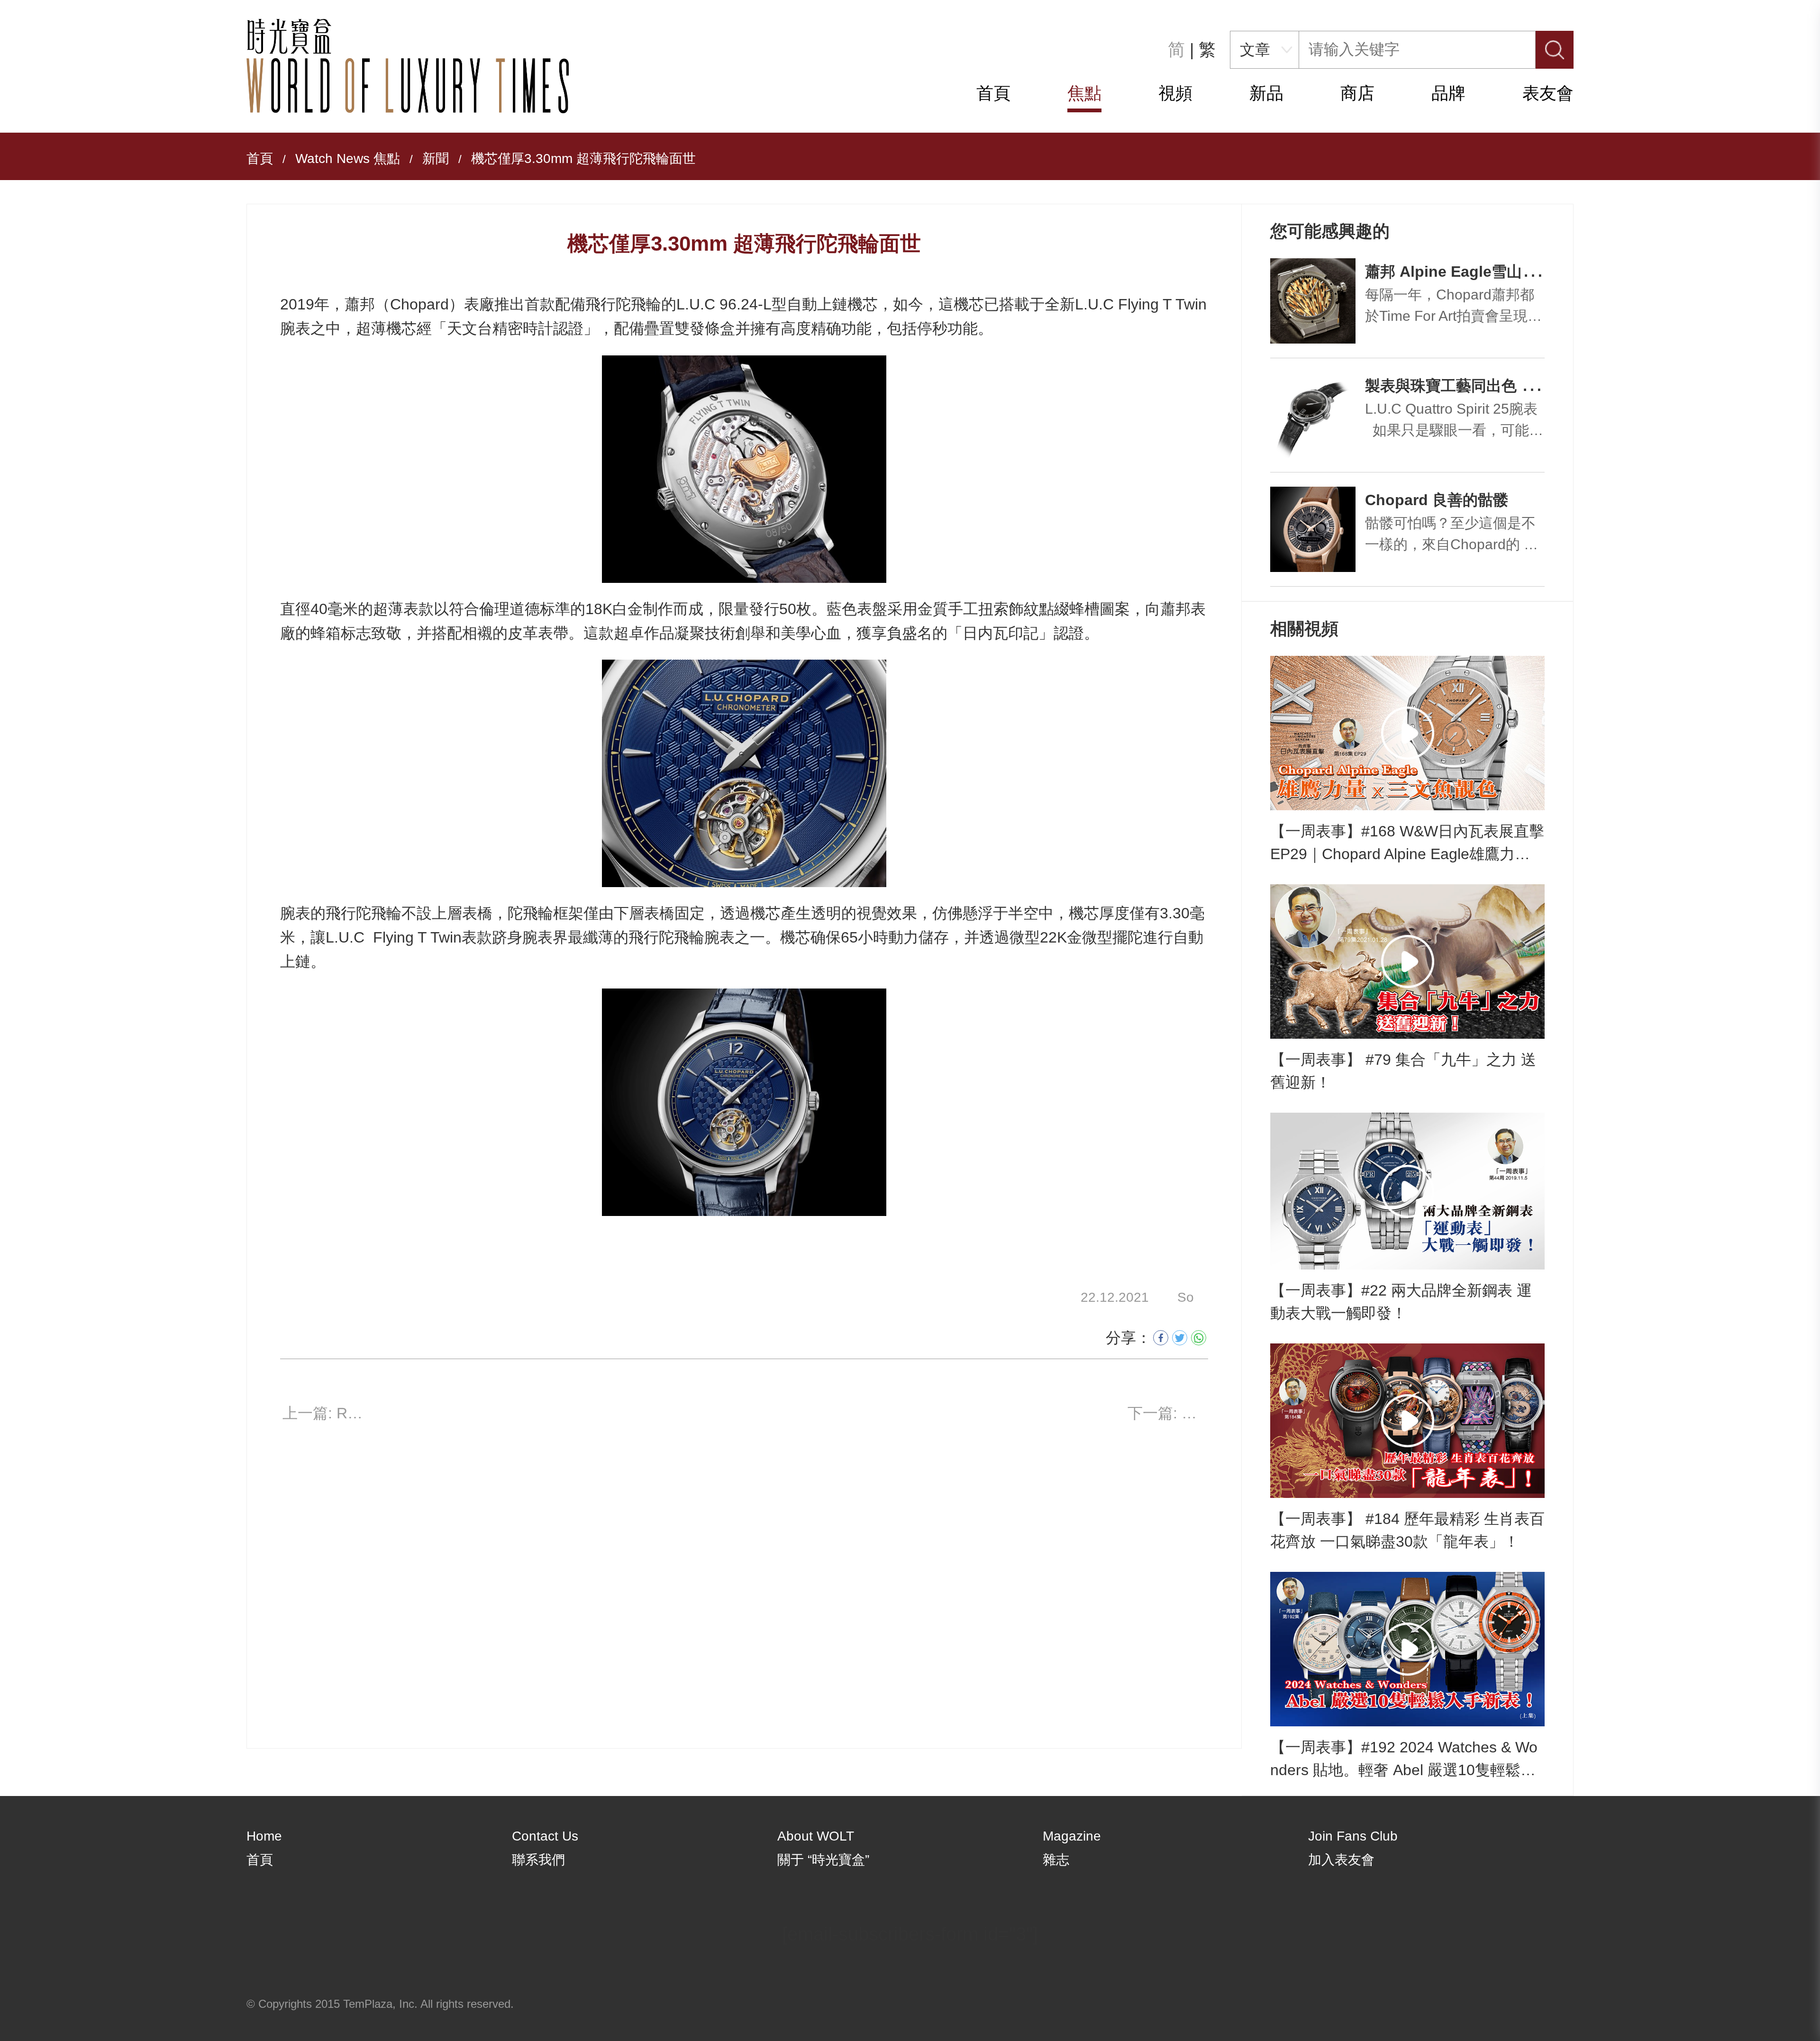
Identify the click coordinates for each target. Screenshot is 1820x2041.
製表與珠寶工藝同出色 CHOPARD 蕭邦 (1498, 386)
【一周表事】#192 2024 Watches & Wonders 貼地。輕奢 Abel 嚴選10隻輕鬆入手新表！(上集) (1404, 1760)
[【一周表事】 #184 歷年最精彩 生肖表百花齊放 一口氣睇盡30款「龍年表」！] (1407, 1421)
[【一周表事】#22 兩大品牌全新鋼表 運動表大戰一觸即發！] (1407, 1191)
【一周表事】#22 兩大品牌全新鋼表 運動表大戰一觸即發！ (1401, 1302)
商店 (1357, 93)
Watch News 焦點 (348, 159)
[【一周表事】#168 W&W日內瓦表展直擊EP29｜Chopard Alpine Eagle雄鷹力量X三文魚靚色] (1407, 733)
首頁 (993, 93)
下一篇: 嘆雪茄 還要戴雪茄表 (1168, 1413)
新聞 (436, 159)
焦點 (1084, 93)
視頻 (1175, 93)
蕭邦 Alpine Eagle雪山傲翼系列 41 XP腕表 (1512, 272)
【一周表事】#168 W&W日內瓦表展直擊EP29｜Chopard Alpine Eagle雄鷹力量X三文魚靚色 (1407, 844)
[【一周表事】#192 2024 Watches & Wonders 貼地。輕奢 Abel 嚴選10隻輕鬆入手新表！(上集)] (1407, 1649)
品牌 (1448, 93)
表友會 (1548, 93)
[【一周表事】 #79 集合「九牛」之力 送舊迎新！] (1407, 962)
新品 (1266, 93)
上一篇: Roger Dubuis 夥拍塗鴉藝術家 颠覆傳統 (323, 1413)
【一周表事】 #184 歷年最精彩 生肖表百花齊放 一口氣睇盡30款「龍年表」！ (1407, 1530)
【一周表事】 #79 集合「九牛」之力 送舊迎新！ (1403, 1071)
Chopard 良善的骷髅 (1437, 500)
